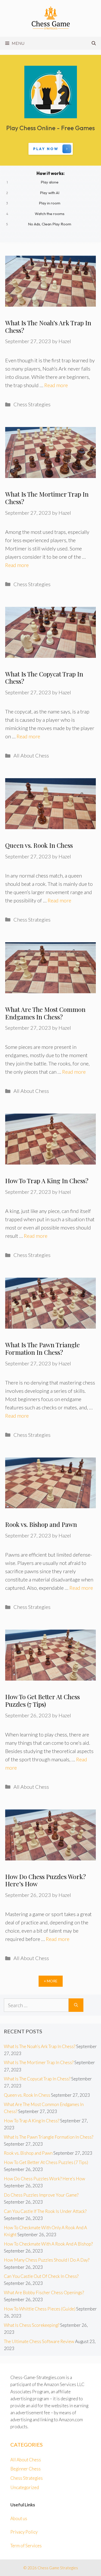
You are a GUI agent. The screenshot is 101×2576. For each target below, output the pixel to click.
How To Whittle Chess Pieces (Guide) (40, 2309)
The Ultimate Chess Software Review (39, 2341)
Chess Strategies (32, 404)
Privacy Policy (24, 2532)
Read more (56, 385)
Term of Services (26, 2546)
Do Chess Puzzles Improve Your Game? (41, 2195)
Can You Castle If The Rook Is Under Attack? (45, 2211)
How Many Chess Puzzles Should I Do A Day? (47, 2260)
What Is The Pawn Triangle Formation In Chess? (42, 1348)
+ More (51, 1981)
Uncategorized (25, 2487)
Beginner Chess (26, 2469)
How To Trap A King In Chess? (47, 1181)
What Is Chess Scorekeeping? (32, 2325)
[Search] (76, 2005)
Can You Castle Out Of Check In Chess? (41, 2276)
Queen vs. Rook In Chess (39, 845)
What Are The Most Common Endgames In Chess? (45, 1013)
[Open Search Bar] (94, 43)
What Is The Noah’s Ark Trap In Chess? (48, 326)
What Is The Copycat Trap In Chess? (44, 678)
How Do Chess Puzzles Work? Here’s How (45, 1880)
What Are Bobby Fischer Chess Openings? (44, 2292)
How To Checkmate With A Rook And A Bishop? (48, 2244)
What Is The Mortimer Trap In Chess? (47, 498)
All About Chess (31, 755)
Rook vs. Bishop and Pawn (41, 1524)
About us (19, 2518)
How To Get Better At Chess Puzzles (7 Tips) (42, 1700)
